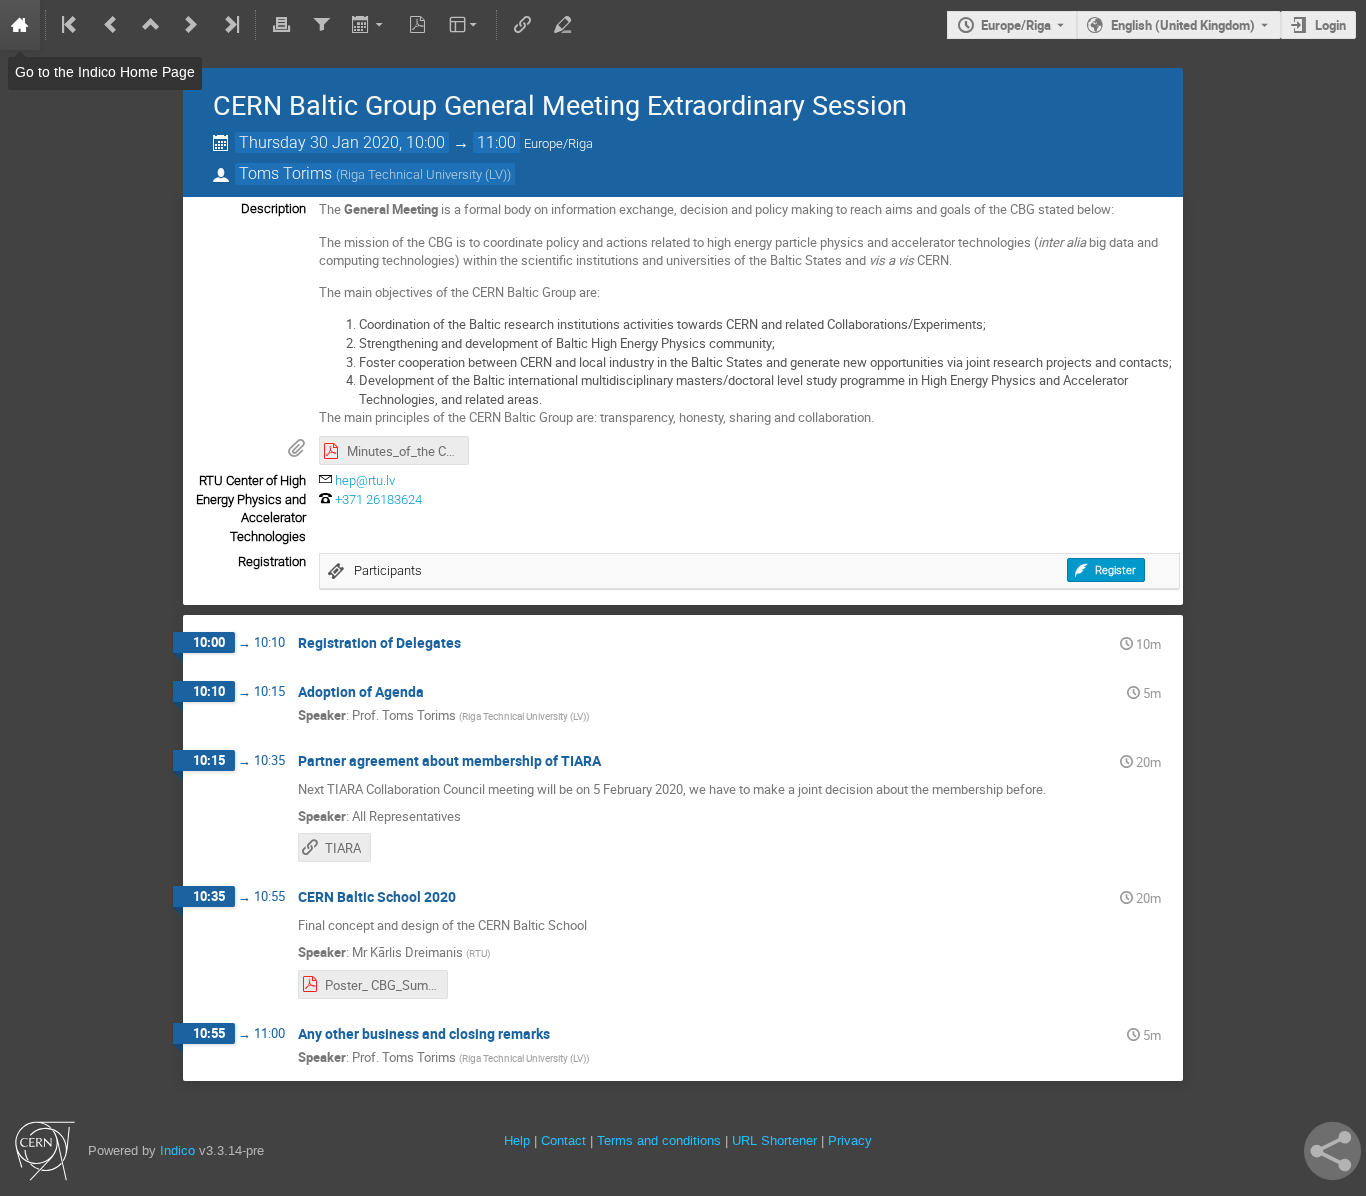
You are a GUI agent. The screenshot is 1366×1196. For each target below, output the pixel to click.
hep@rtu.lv (365, 480)
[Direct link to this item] (475, 643)
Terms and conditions (659, 1140)
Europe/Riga (1016, 25)
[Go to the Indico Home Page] (20, 25)
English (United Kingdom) (1183, 25)
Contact (563, 1140)
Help (517, 1140)
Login (1330, 25)
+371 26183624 (378, 499)
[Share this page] (1332, 1151)
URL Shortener (774, 1140)
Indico (177, 1150)
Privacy (850, 1140)
